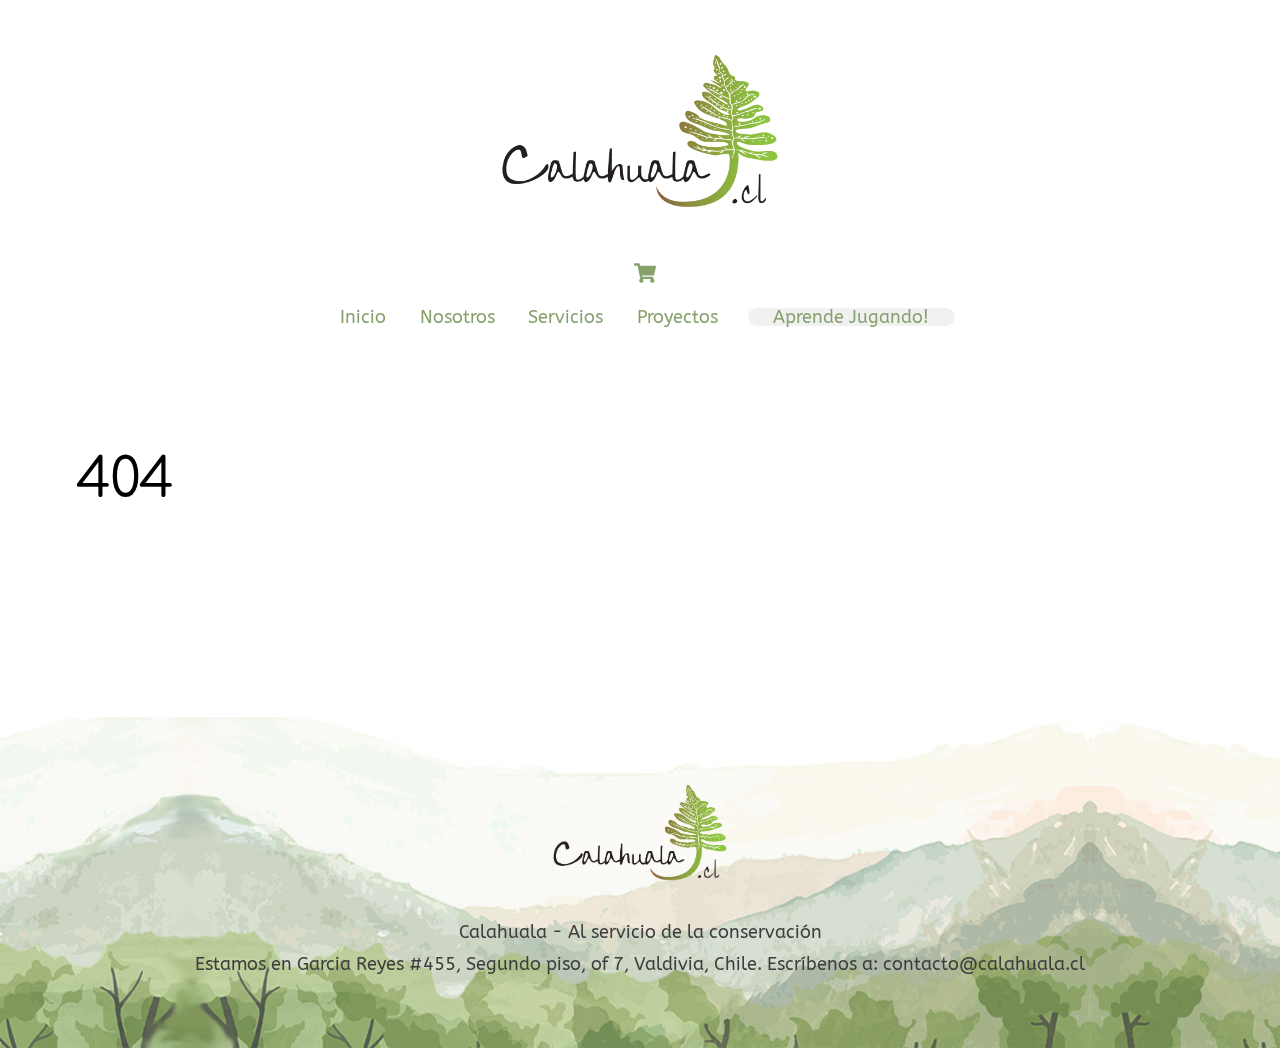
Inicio (363, 317)
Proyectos (677, 317)
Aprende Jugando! (851, 317)
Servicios (565, 317)
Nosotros (457, 317)
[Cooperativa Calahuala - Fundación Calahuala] (640, 219)
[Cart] (645, 273)
